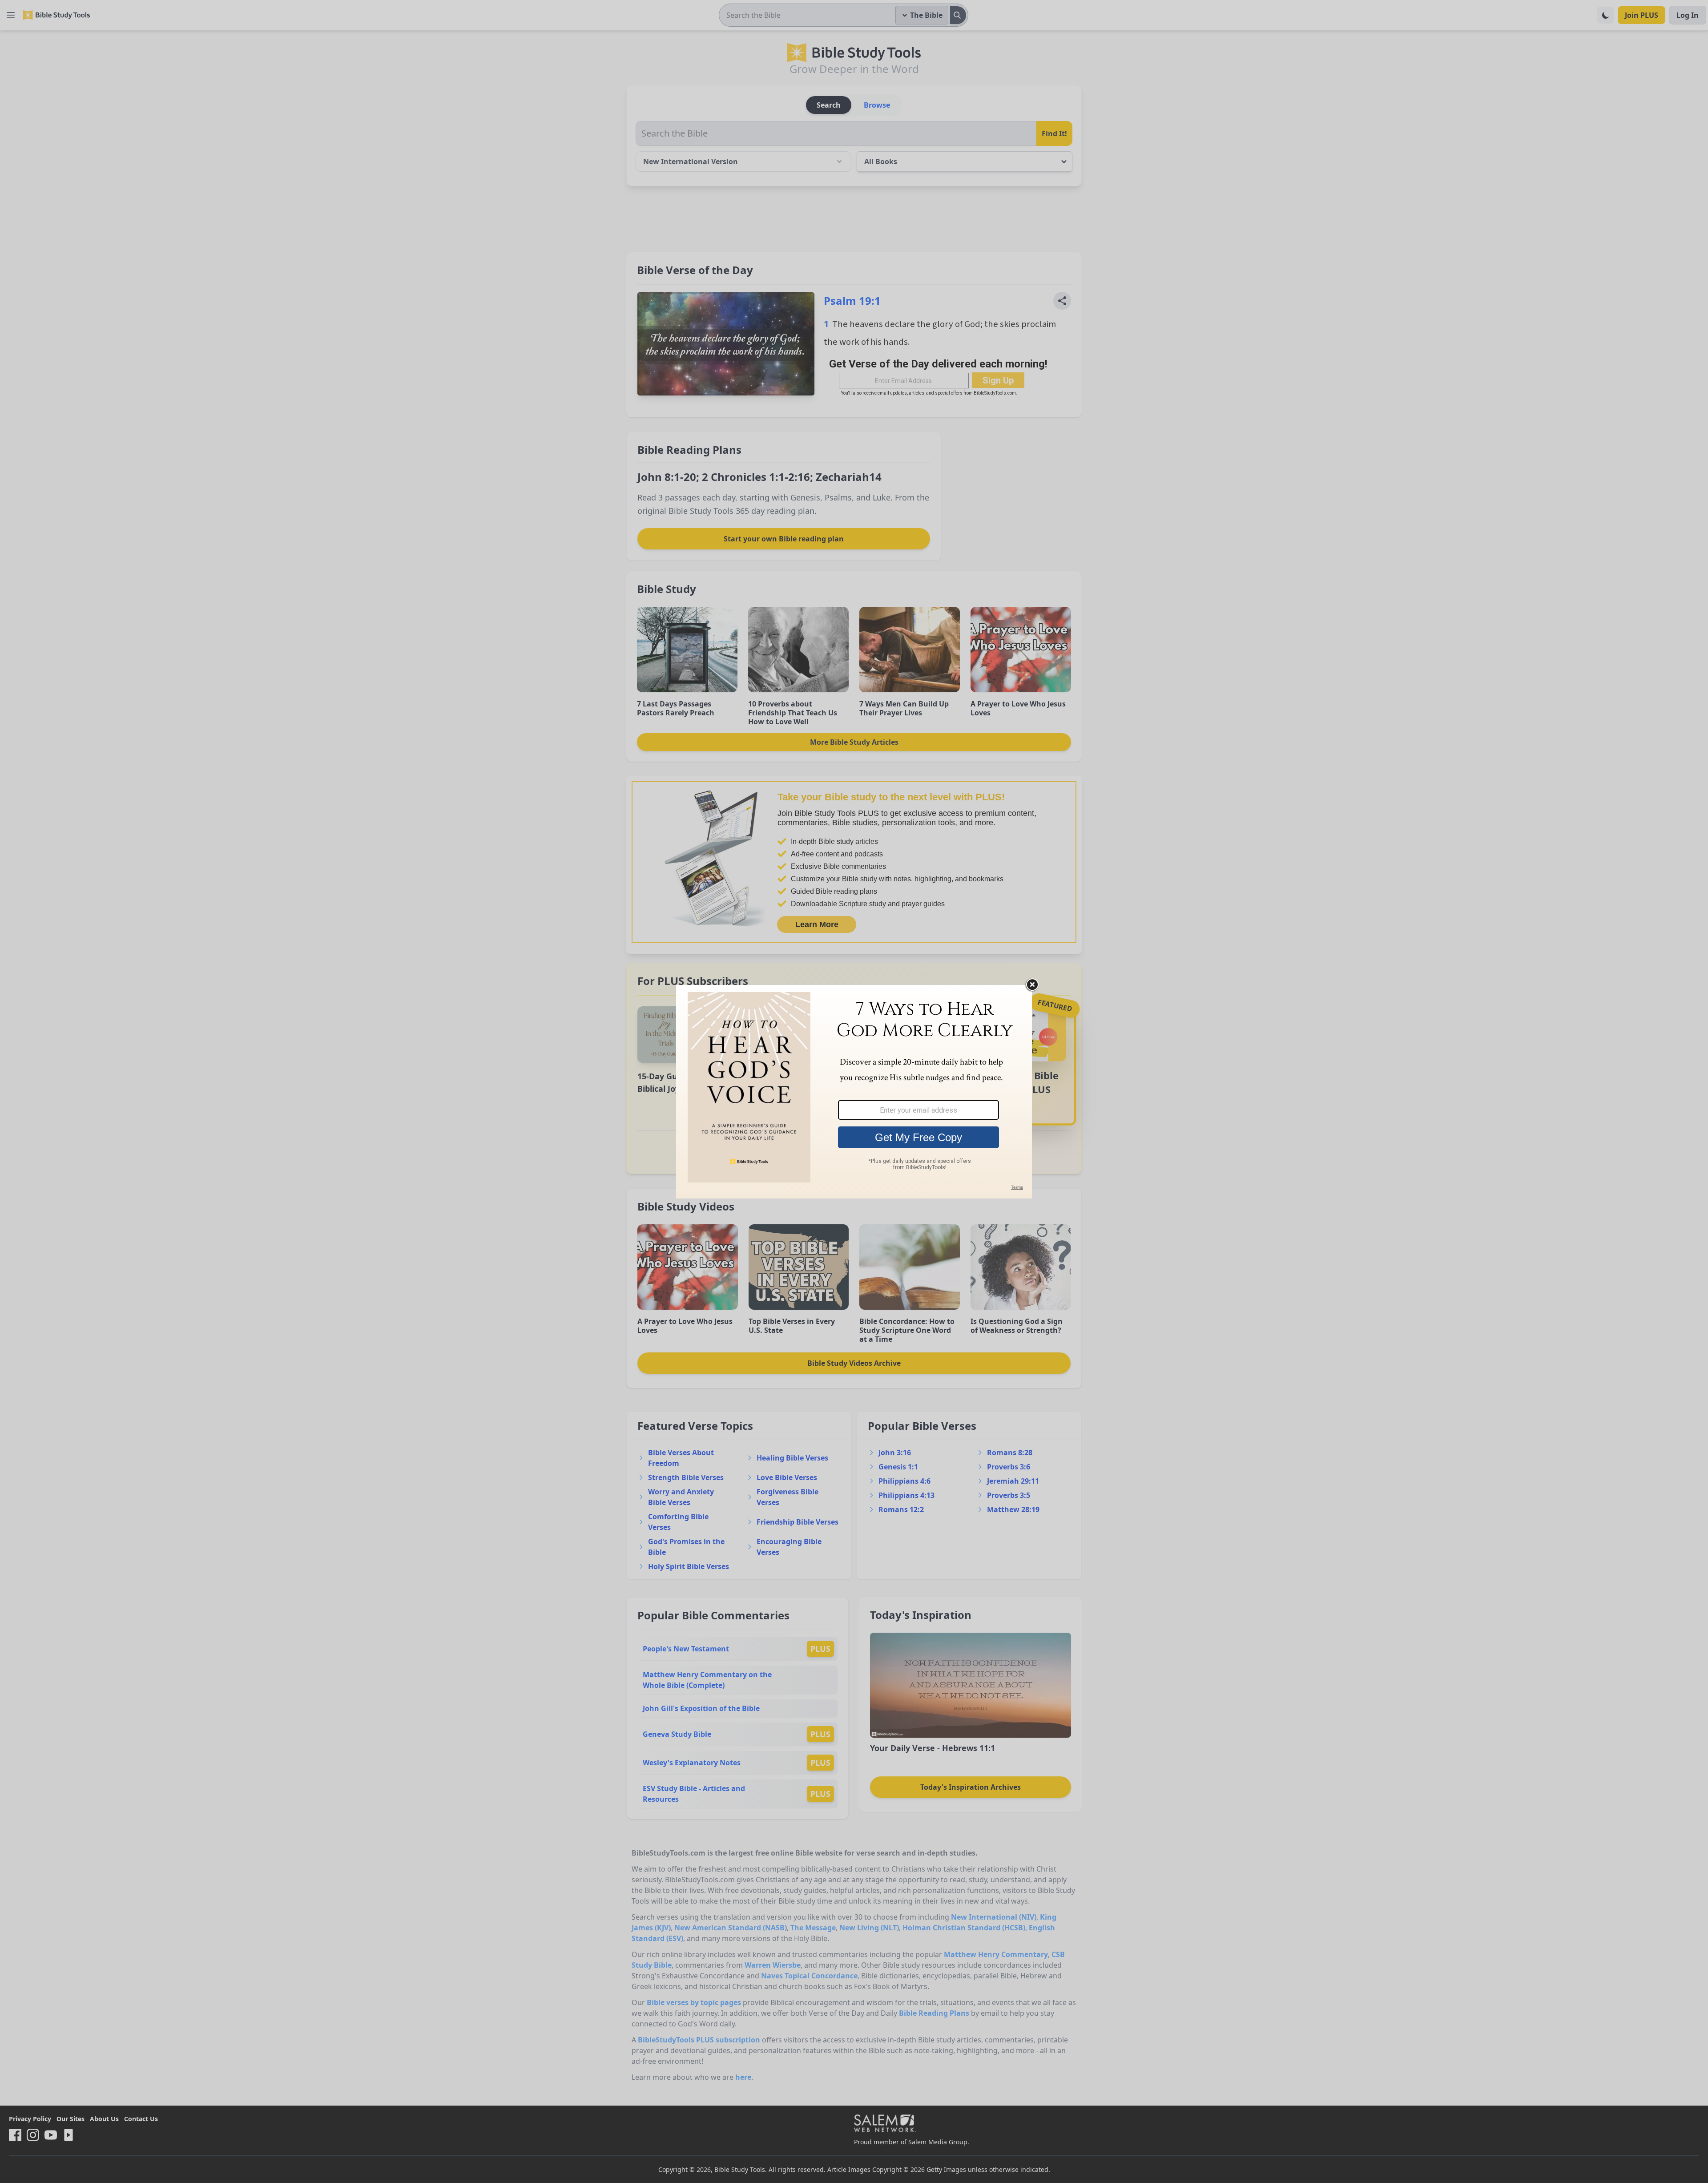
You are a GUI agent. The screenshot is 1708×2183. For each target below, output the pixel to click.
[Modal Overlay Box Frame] (854, 1092)
